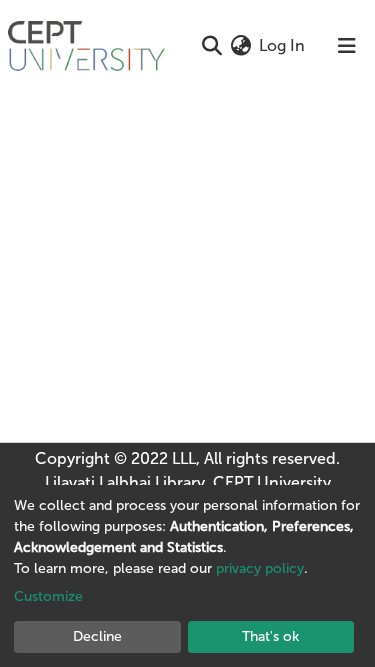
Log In (283, 45)
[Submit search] (211, 46)
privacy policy (260, 568)
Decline (97, 636)
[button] (240, 46)
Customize (48, 596)
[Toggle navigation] (347, 46)
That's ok (270, 636)
